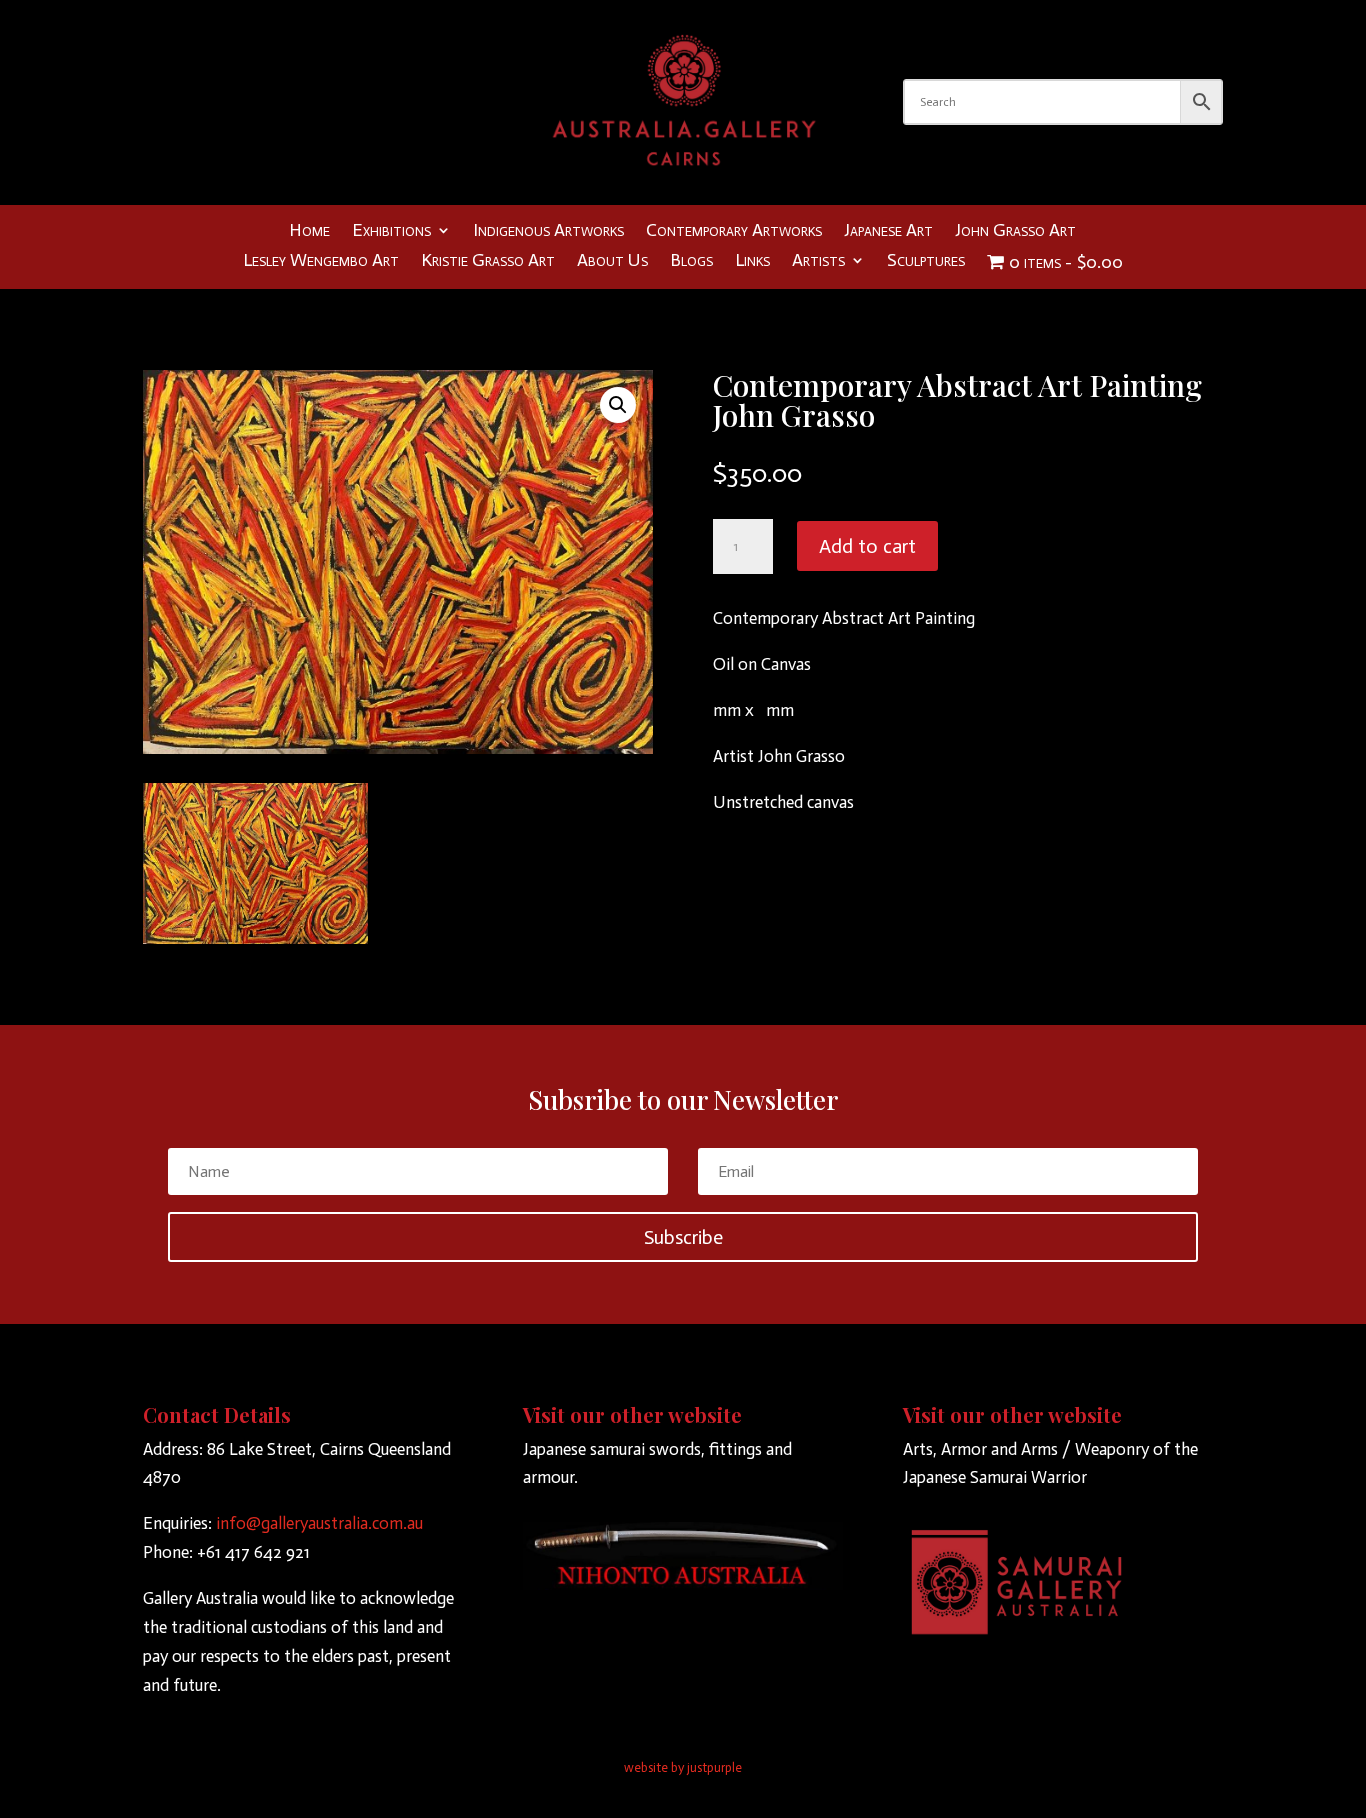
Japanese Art (888, 232)
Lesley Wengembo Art (321, 262)
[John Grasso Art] (255, 938)
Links (752, 262)
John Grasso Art (1015, 232)
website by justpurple (683, 1767)
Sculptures (926, 262)
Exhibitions (391, 232)
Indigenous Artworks (548, 232)
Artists (818, 262)
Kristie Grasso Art (488, 262)
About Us (612, 262)
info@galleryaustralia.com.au (319, 1523)
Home (309, 232)
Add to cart (867, 546)
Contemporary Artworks (734, 232)
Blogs (691, 262)
